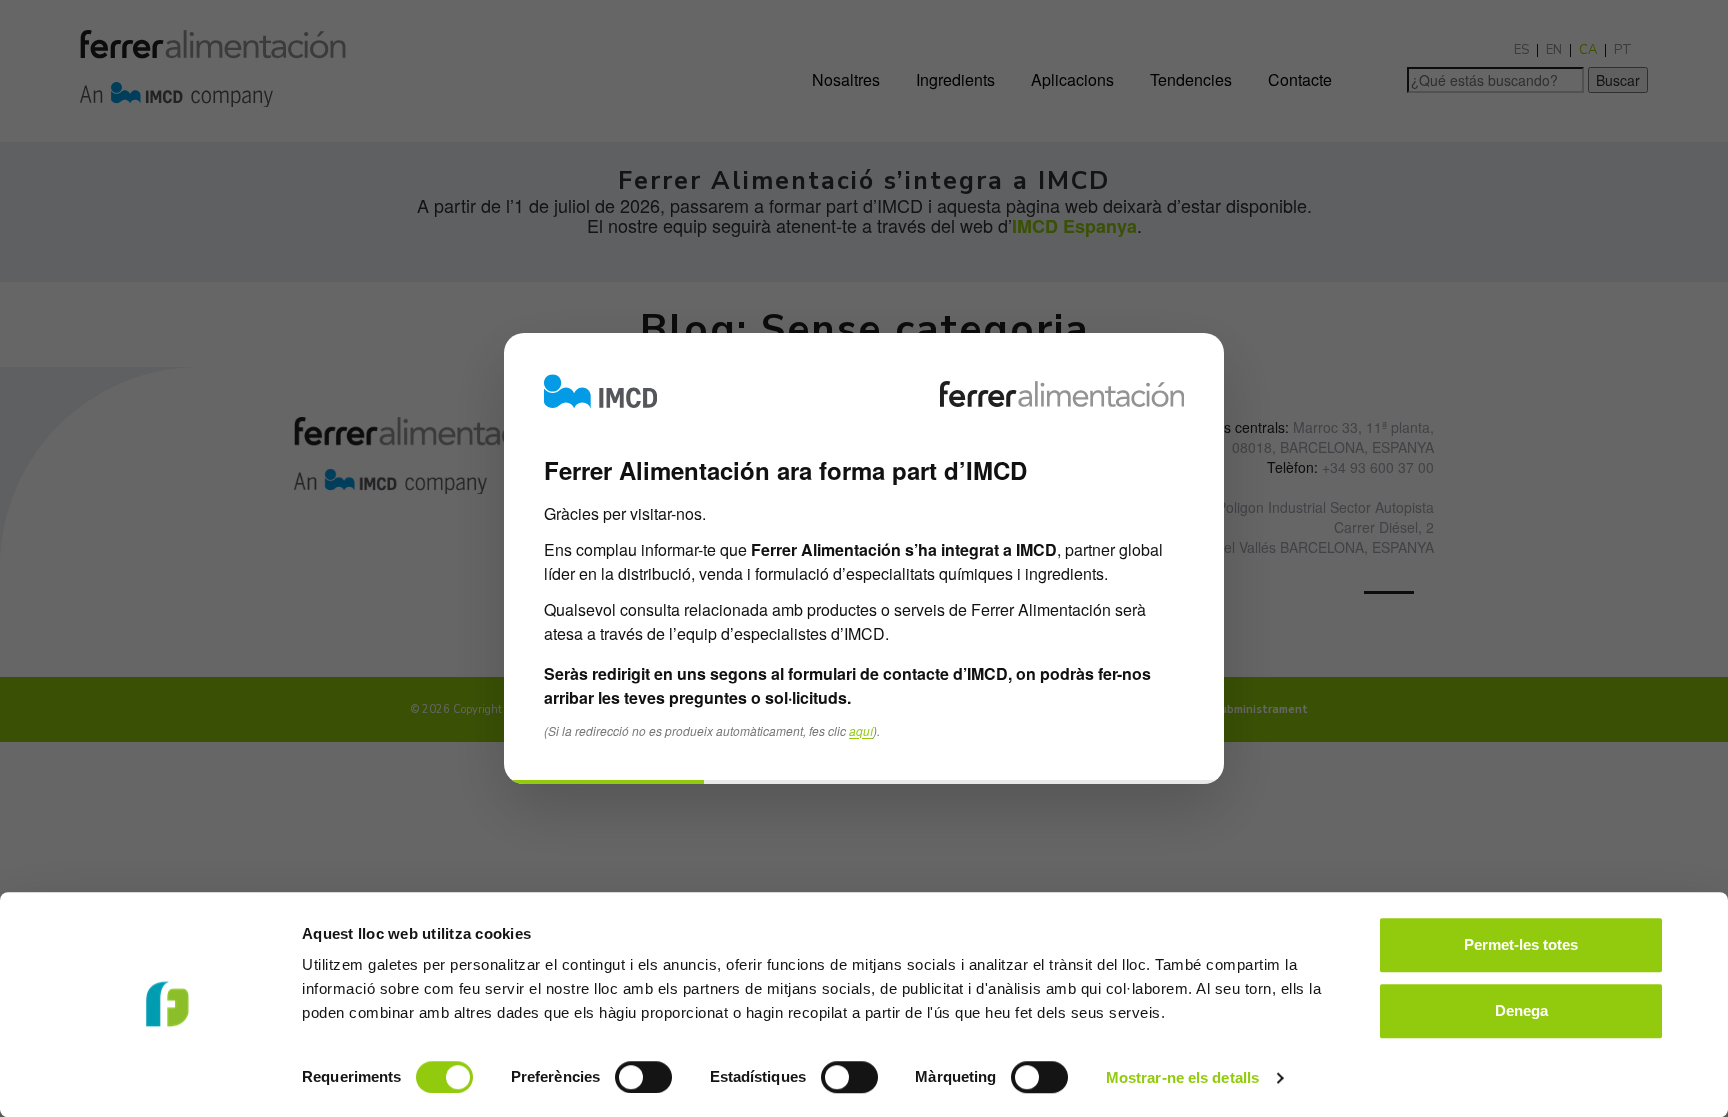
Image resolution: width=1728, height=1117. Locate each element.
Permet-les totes (1521, 944)
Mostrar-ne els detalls (1182, 1077)
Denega (1521, 1010)
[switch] (643, 1077)
